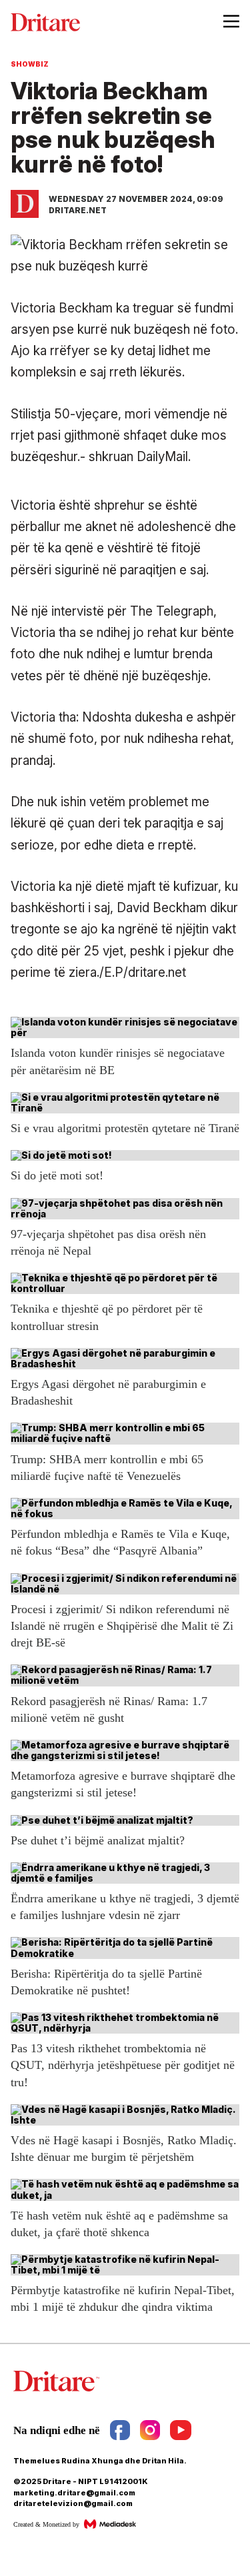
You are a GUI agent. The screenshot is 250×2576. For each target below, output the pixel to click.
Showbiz (30, 64)
